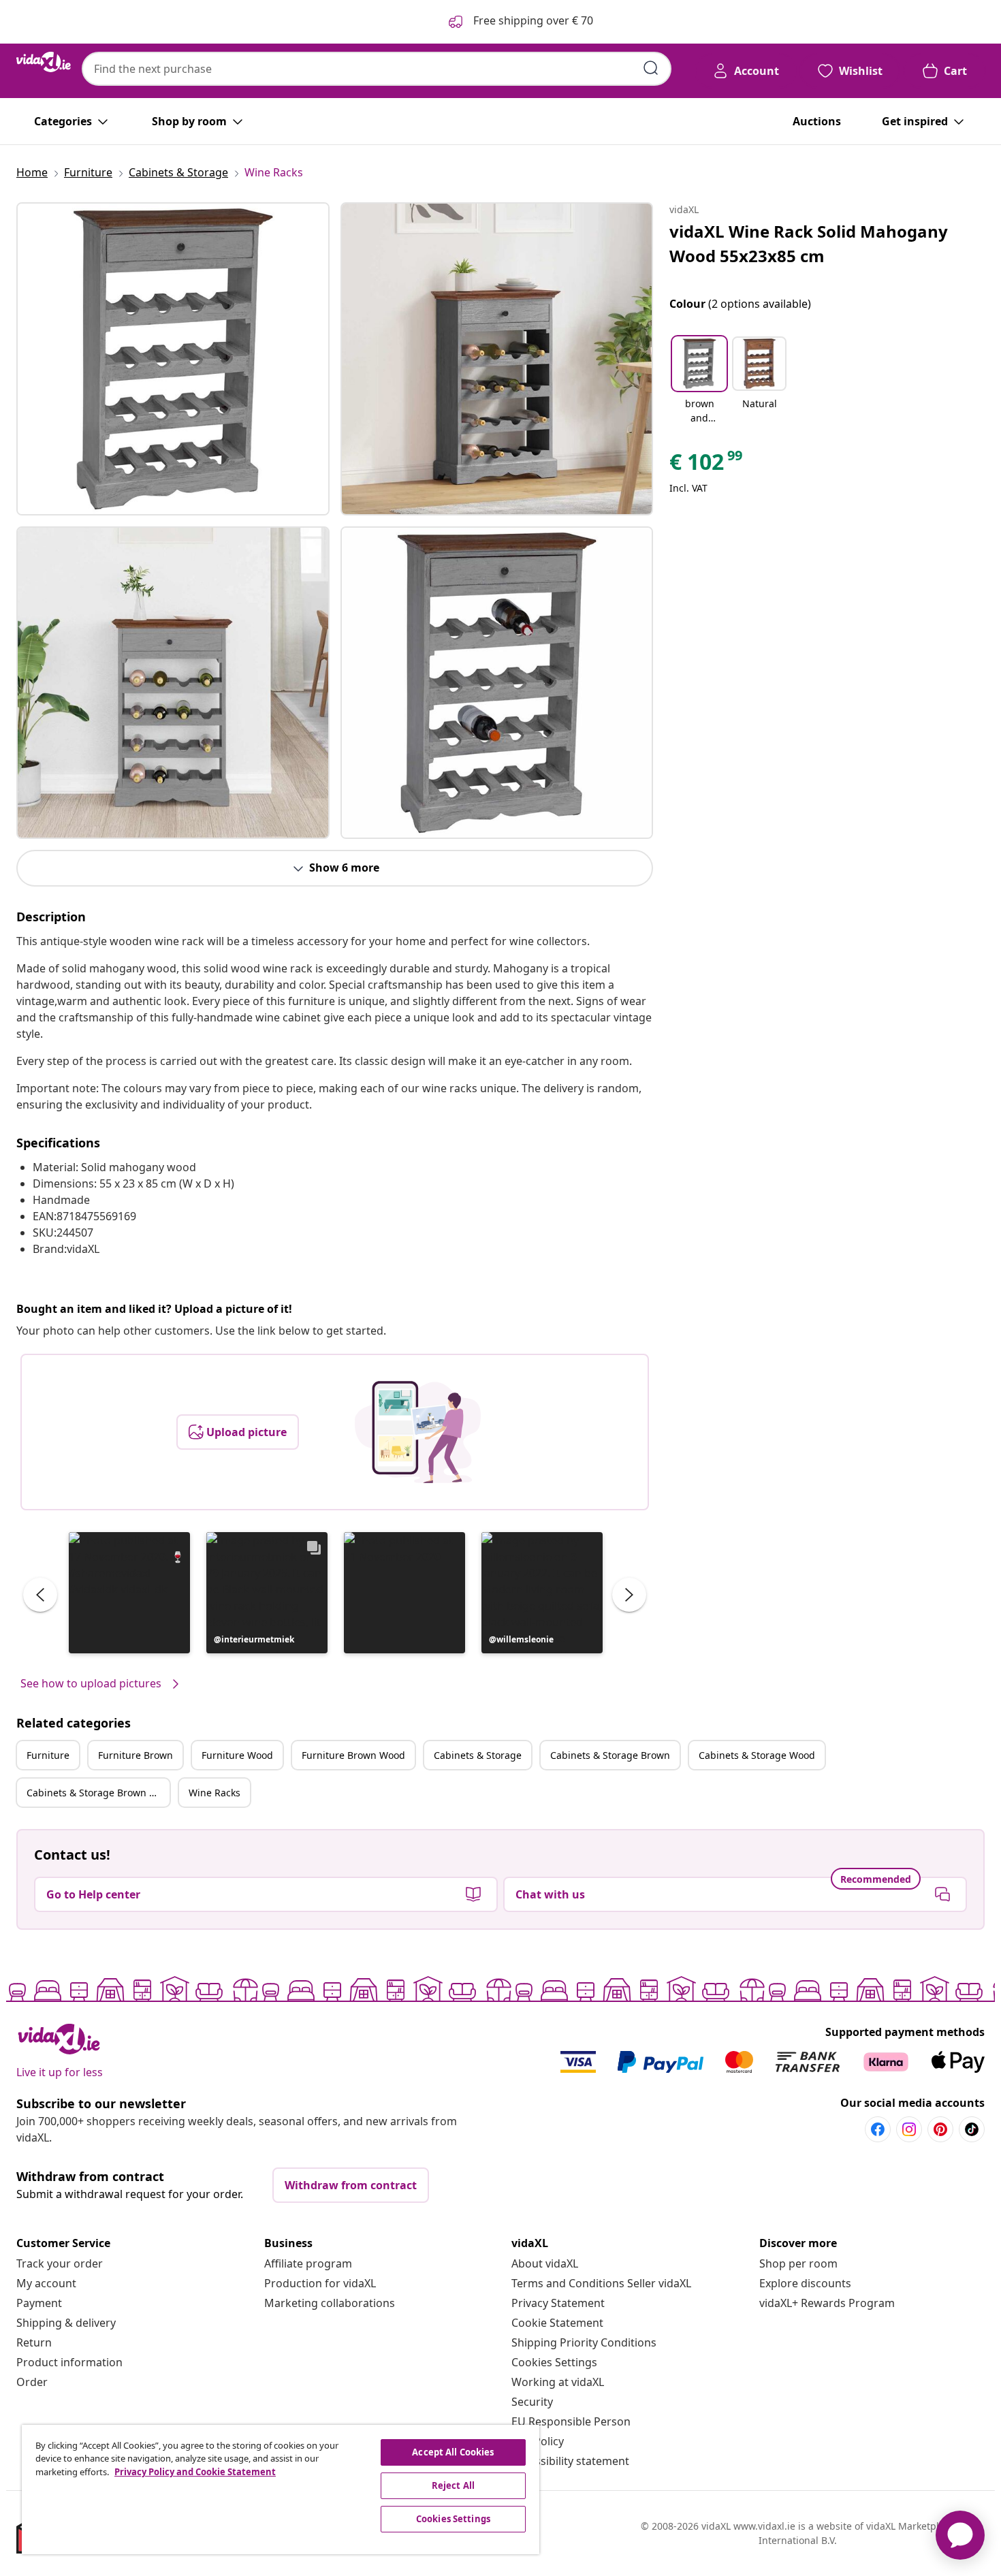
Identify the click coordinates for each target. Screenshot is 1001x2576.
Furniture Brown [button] (136, 1755)
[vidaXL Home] (44, 62)
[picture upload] (418, 1432)
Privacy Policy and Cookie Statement (195, 2472)
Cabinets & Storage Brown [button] (610, 1755)
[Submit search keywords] (651, 68)
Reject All (453, 2485)
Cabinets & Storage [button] (478, 1755)
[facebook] (878, 2129)
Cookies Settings (554, 2362)
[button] (129, 1593)
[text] (707, 465)
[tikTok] (972, 2129)
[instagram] (909, 2129)
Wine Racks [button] (214, 1793)
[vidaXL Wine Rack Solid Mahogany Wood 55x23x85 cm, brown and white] (173, 359)
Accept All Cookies (453, 2452)
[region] (281, 2490)
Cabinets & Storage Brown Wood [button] (98, 1793)
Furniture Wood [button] (237, 1755)
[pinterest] (940, 2129)
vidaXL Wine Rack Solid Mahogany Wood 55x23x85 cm (809, 243)
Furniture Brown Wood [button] (353, 1755)
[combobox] (377, 69)
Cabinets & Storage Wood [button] (757, 1755)
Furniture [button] (48, 1755)
